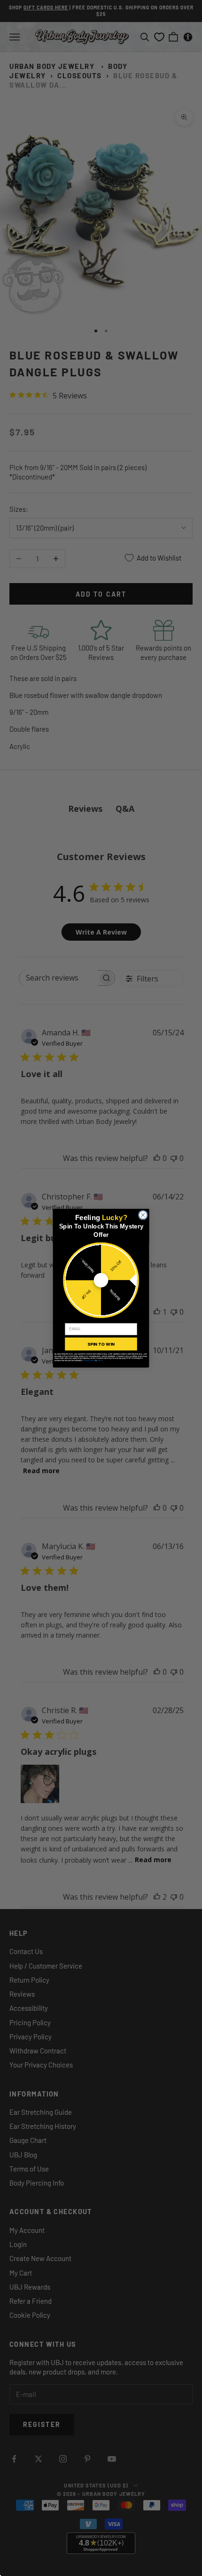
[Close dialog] (143, 1215)
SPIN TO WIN (101, 1344)
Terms (100, 1360)
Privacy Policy (89, 1360)
